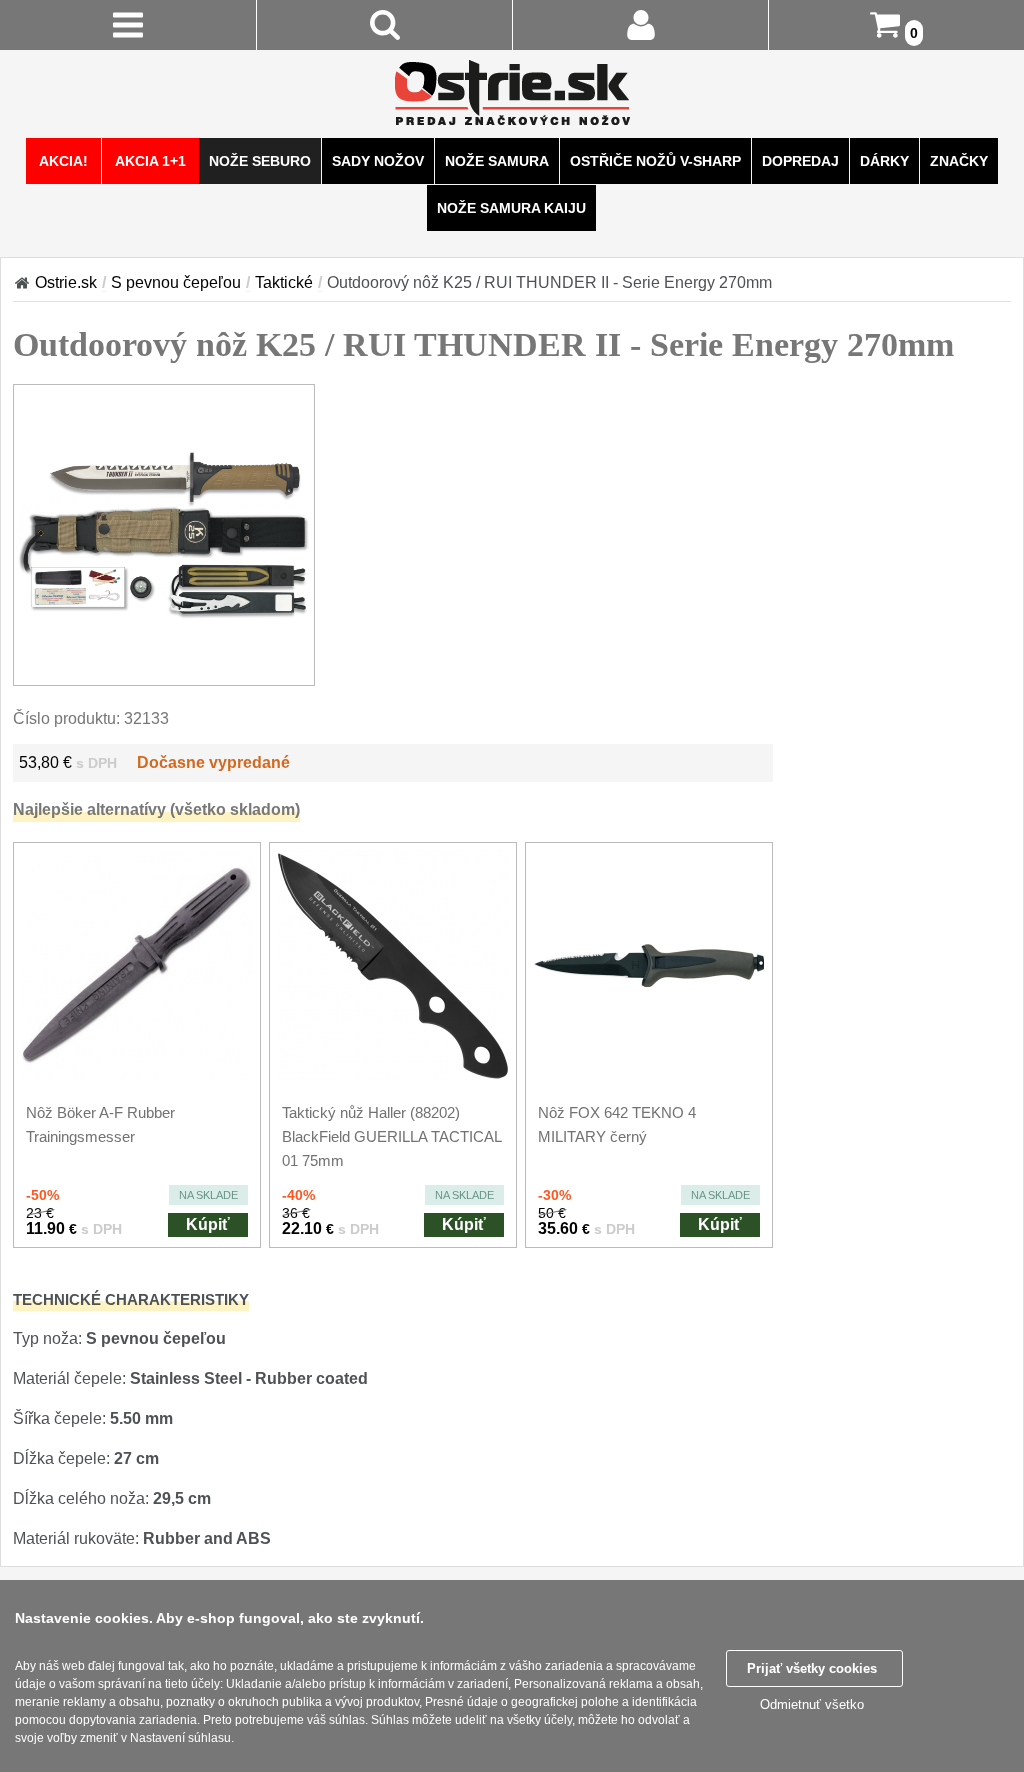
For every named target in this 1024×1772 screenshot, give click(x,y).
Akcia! (63, 161)
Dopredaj (800, 161)
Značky (959, 161)
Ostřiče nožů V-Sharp (655, 161)
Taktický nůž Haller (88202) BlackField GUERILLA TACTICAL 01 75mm (391, 1136)
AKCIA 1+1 (150, 161)
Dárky (884, 161)
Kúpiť (208, 1224)
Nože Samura (497, 161)
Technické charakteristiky (131, 1299)
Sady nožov (378, 161)
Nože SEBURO (260, 161)
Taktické (284, 282)
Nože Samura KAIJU (511, 208)
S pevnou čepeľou (176, 282)
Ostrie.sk (66, 282)
